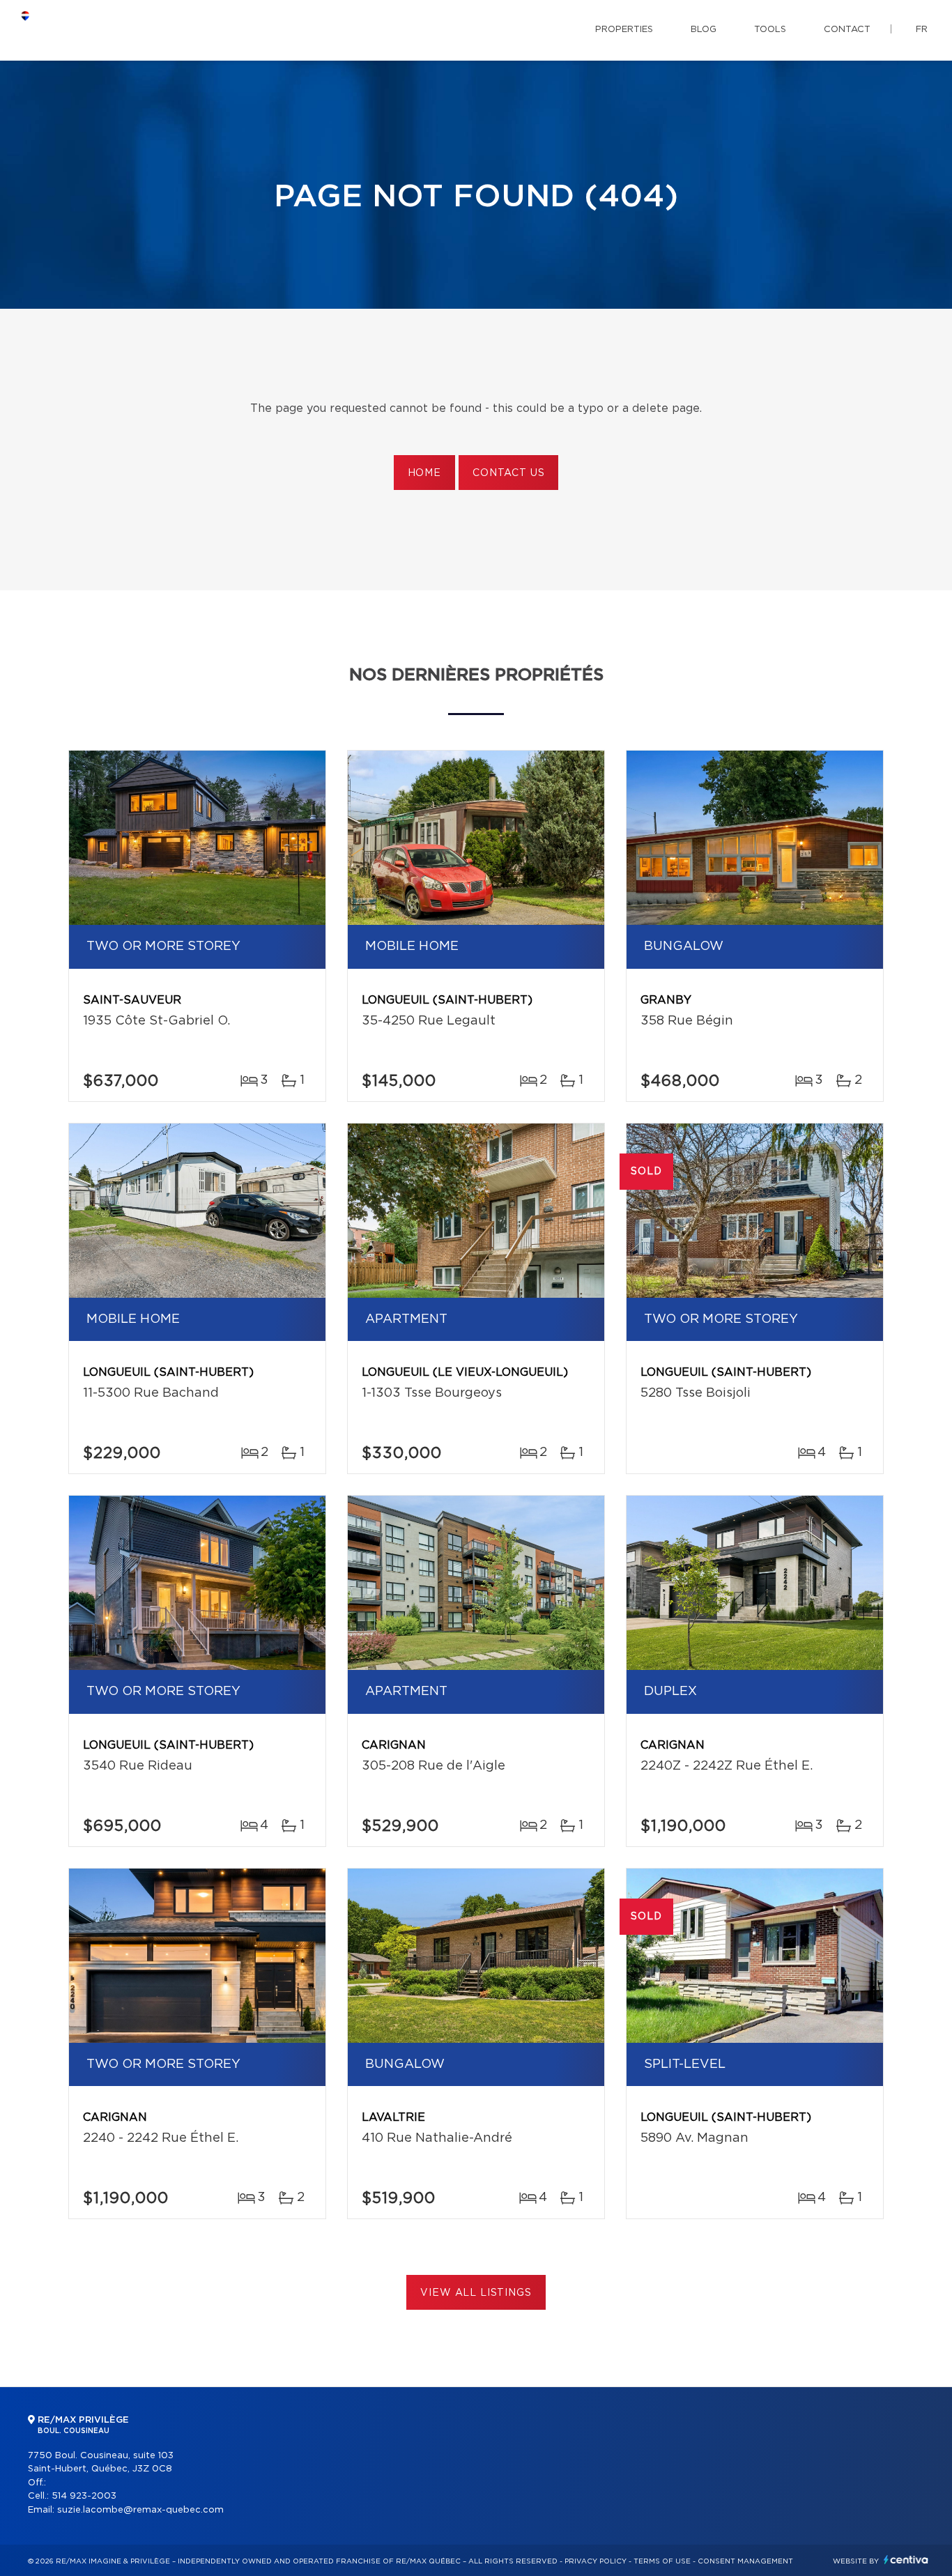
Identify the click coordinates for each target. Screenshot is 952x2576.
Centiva (906, 2560)
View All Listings (476, 2293)
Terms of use (662, 2561)
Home (424, 473)
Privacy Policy (596, 2561)
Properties (624, 30)
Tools (770, 30)
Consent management (745, 2561)
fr (922, 30)
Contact (847, 30)
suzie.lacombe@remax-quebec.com (140, 2510)
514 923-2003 (84, 2496)
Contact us (508, 473)
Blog (704, 30)
